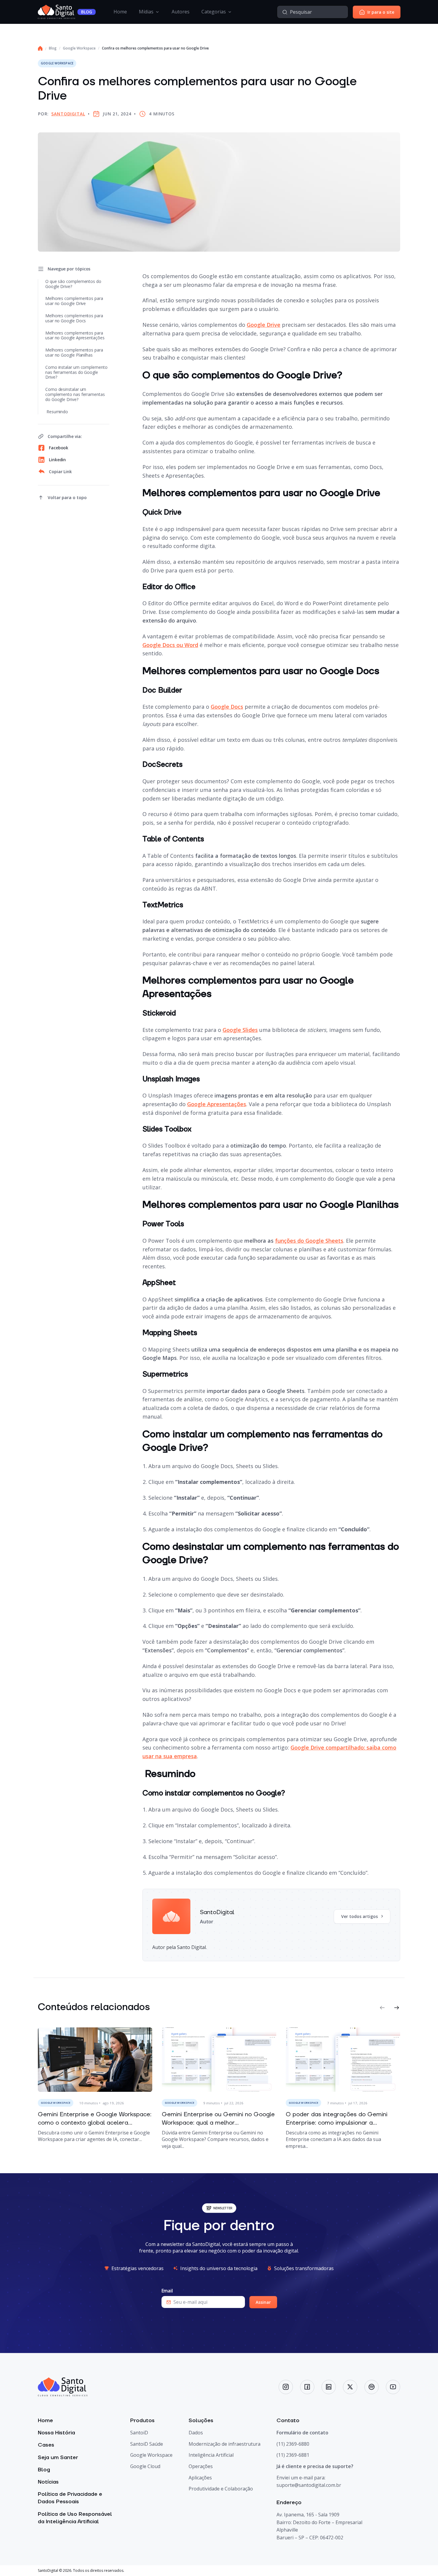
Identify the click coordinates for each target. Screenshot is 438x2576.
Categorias (214, 12)
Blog (53, 48)
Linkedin (57, 460)
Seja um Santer (58, 2457)
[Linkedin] (329, 2387)
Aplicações (200, 2478)
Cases (46, 2445)
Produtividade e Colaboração (221, 2489)
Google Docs (227, 707)
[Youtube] (393, 2387)
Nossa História (56, 2433)
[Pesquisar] (285, 12)
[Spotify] (372, 2387)
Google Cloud (145, 2466)
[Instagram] (286, 2387)
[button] (382, 2008)
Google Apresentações (217, 1104)
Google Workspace (79, 48)
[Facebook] (307, 2387)
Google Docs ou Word (170, 645)
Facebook (59, 448)
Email (167, 2291)
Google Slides (240, 1030)
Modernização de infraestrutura (225, 2444)
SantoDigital (68, 114)
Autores (181, 12)
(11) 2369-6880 (293, 2444)
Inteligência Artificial (211, 2455)
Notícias (48, 2482)
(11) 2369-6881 (293, 2455)
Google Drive (264, 325)
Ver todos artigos (359, 1916)
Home (120, 12)
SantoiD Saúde (147, 2444)
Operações (201, 2466)
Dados (196, 2433)
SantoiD (139, 2433)
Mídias (146, 12)
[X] (350, 2387)
